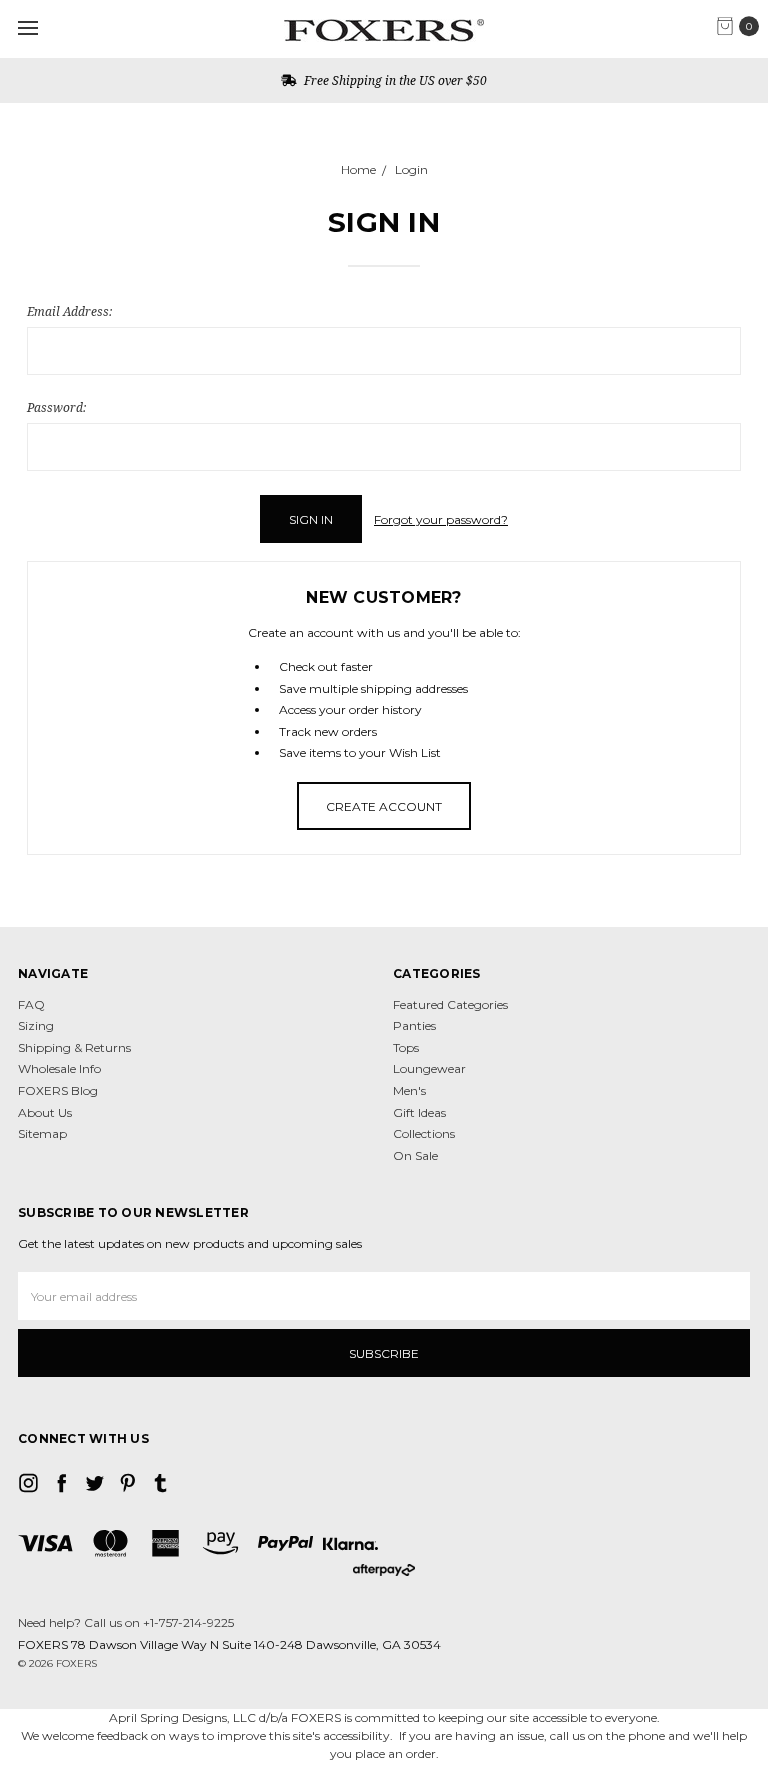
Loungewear (429, 1068)
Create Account (384, 806)
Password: (56, 407)
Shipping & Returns (74, 1047)
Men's (409, 1090)
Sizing (36, 1025)
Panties (414, 1025)
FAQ (31, 1004)
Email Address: (69, 311)
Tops (406, 1047)
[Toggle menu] (27, 27)
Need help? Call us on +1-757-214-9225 (126, 1622)
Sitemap (42, 1133)
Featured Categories (450, 1004)
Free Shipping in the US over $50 (394, 80)
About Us (45, 1112)
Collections (424, 1133)
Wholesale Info (59, 1068)
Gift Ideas (419, 1112)
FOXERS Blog (58, 1090)
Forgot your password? (441, 519)
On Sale (415, 1155)
